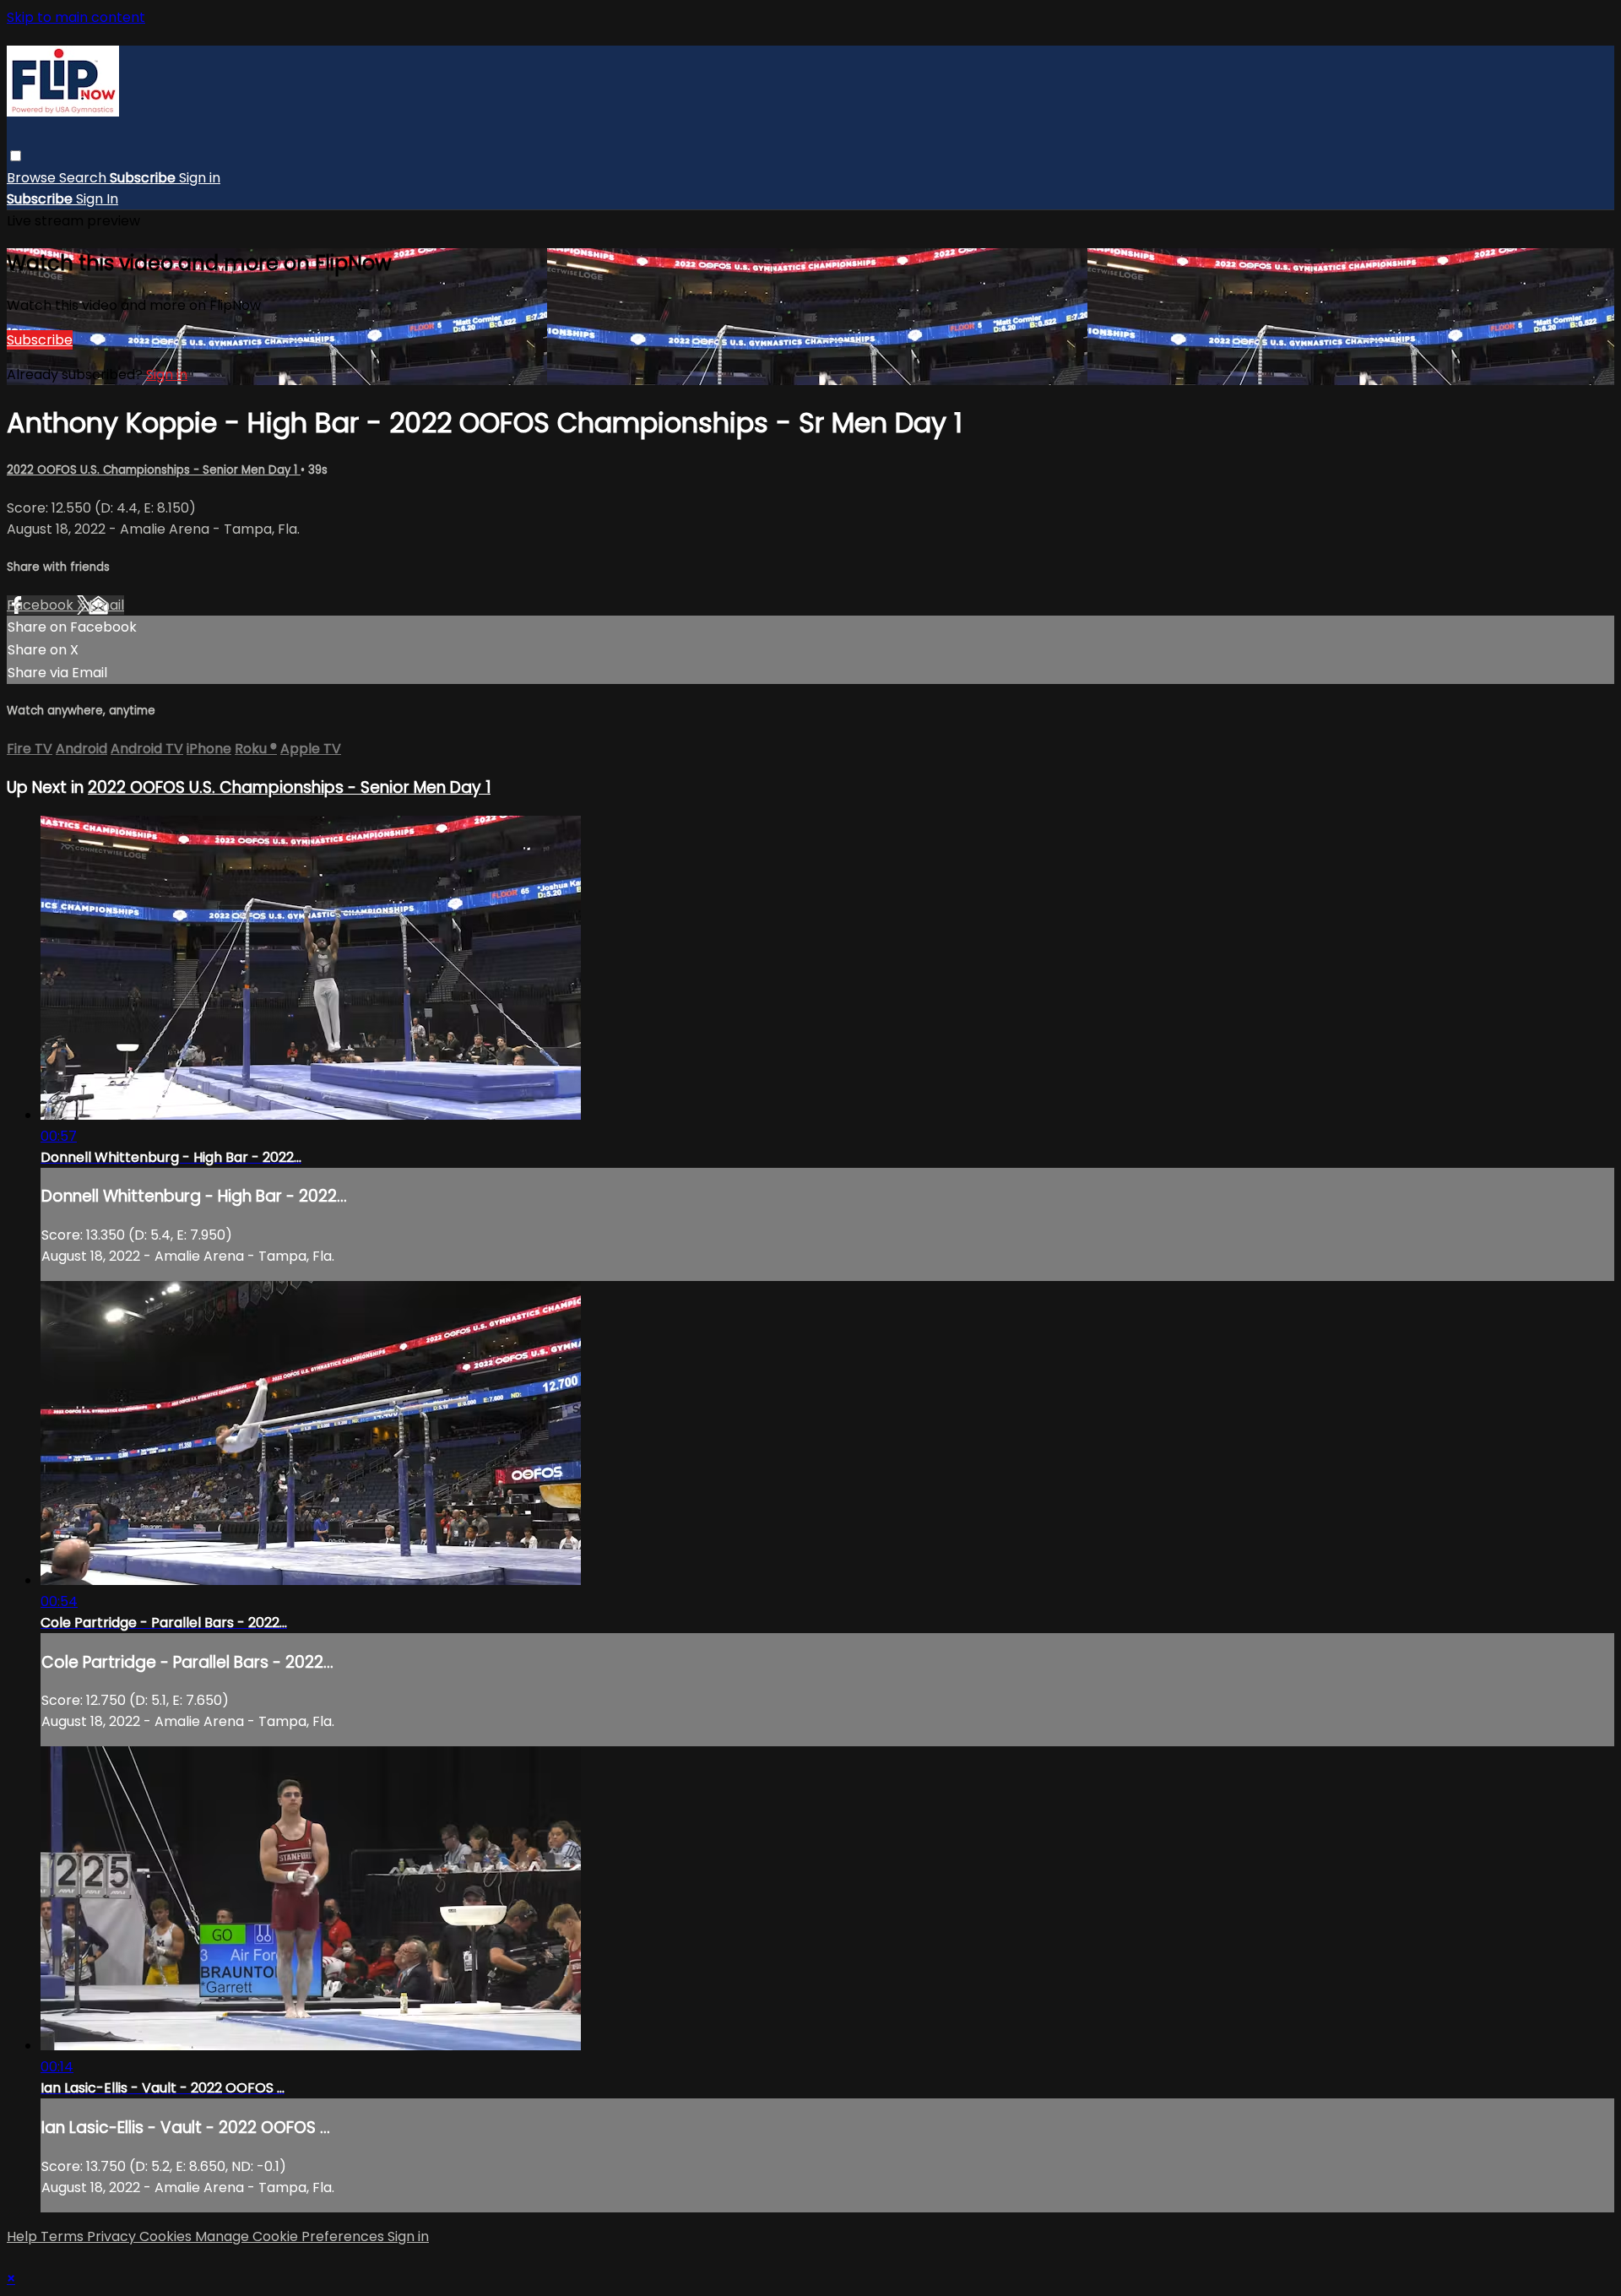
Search (84, 178)
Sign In (97, 199)
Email (106, 605)
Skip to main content (76, 17)
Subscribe (40, 340)
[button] (16, 156)
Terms (64, 2236)
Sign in (200, 178)
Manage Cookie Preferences (291, 2236)
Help (24, 2236)
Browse (33, 178)
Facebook (42, 605)
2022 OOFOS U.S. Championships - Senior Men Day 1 (154, 470)
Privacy (113, 2236)
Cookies (167, 2236)
